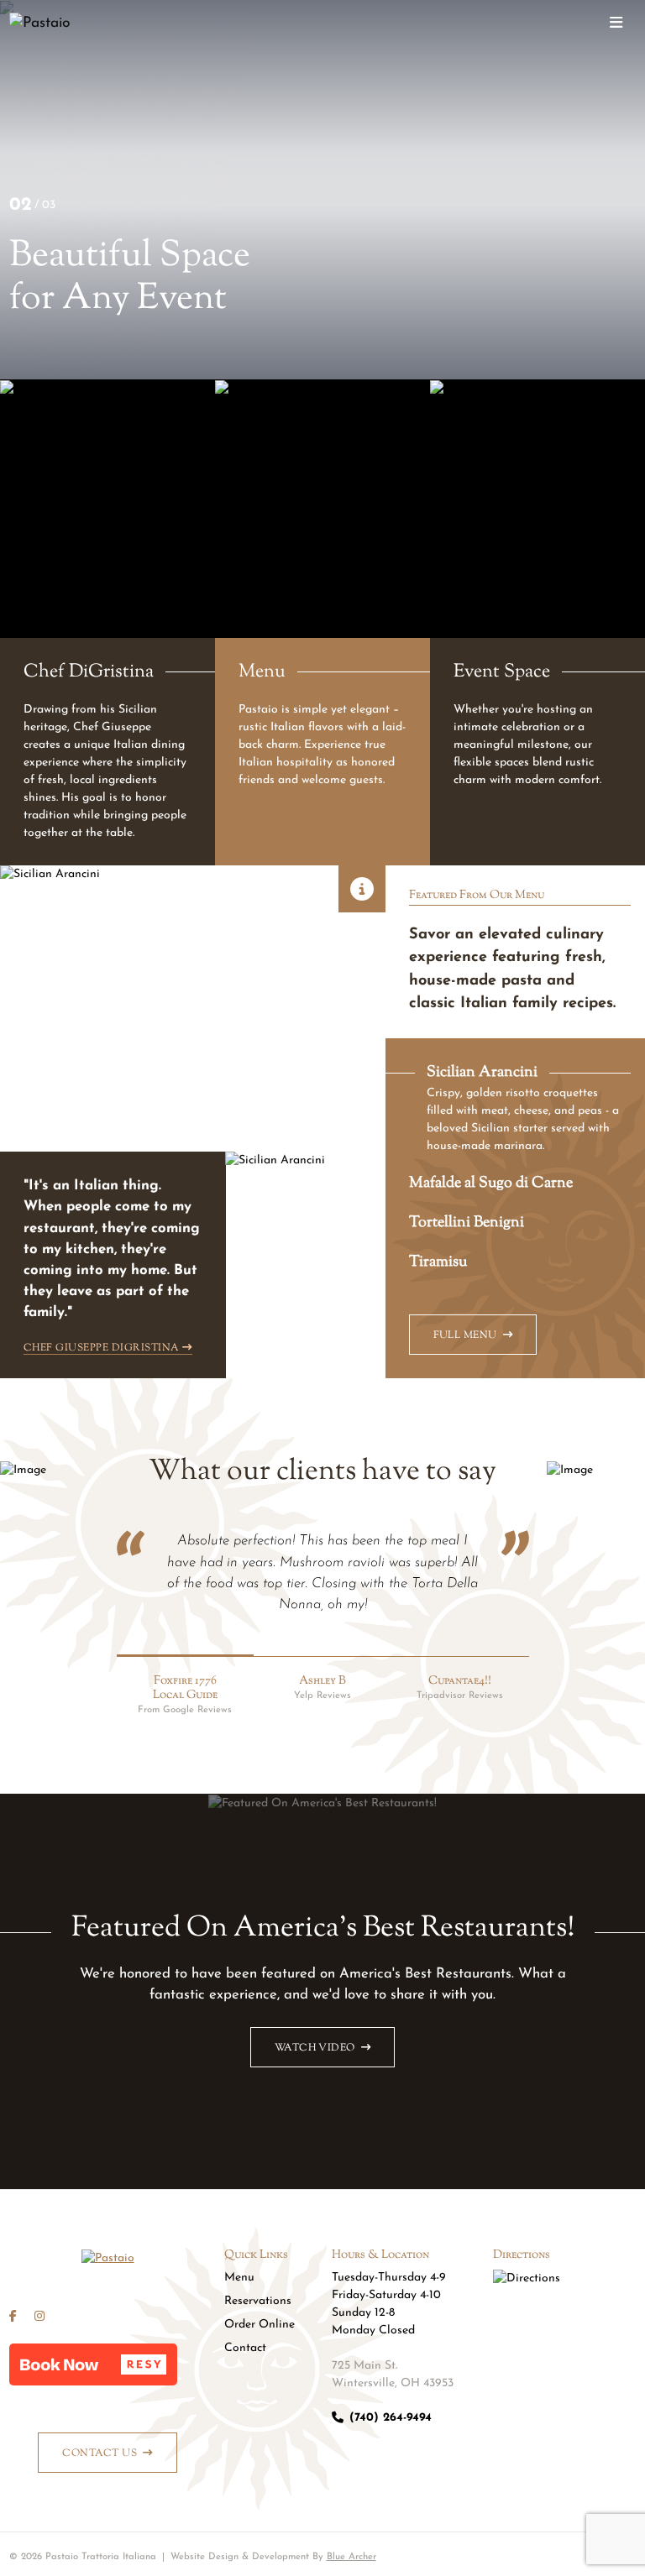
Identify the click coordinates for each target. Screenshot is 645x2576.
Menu (239, 2278)
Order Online (260, 2325)
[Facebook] (13, 2317)
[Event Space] (537, 622)
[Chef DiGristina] (107, 622)
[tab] (516, 1108)
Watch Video (315, 2048)
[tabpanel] (193, 1122)
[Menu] (322, 622)
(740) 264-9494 (391, 2418)
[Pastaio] (62, 24)
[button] (93, 2364)
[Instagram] (39, 2317)
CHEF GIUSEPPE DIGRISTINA (102, 1348)
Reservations (258, 2301)
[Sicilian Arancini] (362, 889)
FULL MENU (465, 1335)
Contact (245, 2348)
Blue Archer (351, 2557)
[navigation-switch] (616, 24)
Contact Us (100, 2453)
